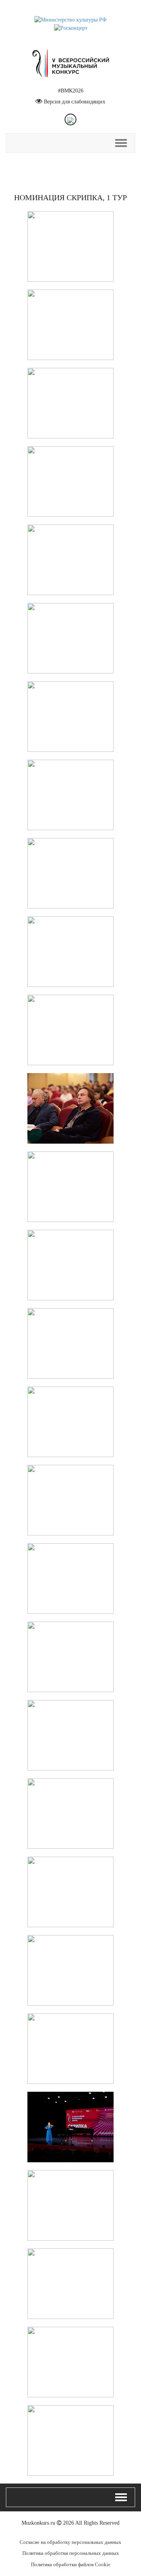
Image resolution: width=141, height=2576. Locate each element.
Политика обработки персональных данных (71, 2553)
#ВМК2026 (71, 91)
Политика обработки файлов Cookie (71, 2564)
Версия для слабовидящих (75, 102)
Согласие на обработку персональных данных (70, 2542)
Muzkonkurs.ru (38, 2523)
